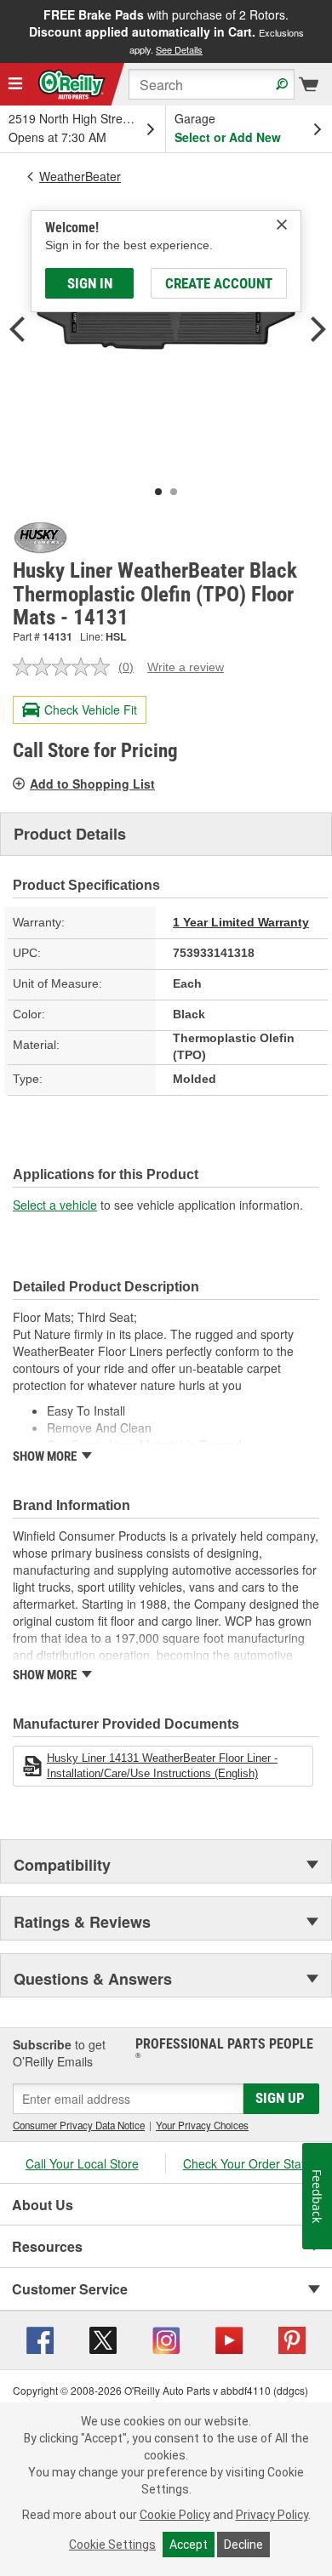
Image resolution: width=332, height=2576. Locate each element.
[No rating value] (66, 667)
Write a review (186, 667)
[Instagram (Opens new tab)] (166, 2339)
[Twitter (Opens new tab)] (103, 2339)
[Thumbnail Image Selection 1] (158, 492)
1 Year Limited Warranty (241, 922)
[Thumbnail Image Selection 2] (174, 492)
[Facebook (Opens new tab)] (40, 2339)
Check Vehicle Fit (91, 710)
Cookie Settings (112, 2545)
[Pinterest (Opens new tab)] (292, 2339)
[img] (282, 225)
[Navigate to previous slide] (5, 31)
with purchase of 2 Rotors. (166, 31)
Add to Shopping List (92, 784)
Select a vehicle (55, 1205)
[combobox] (212, 84)
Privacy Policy (272, 2515)
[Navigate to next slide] (327, 31)
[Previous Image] (17, 331)
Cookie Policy (175, 2515)
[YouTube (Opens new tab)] (229, 2339)
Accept (189, 2545)
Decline (243, 2545)
